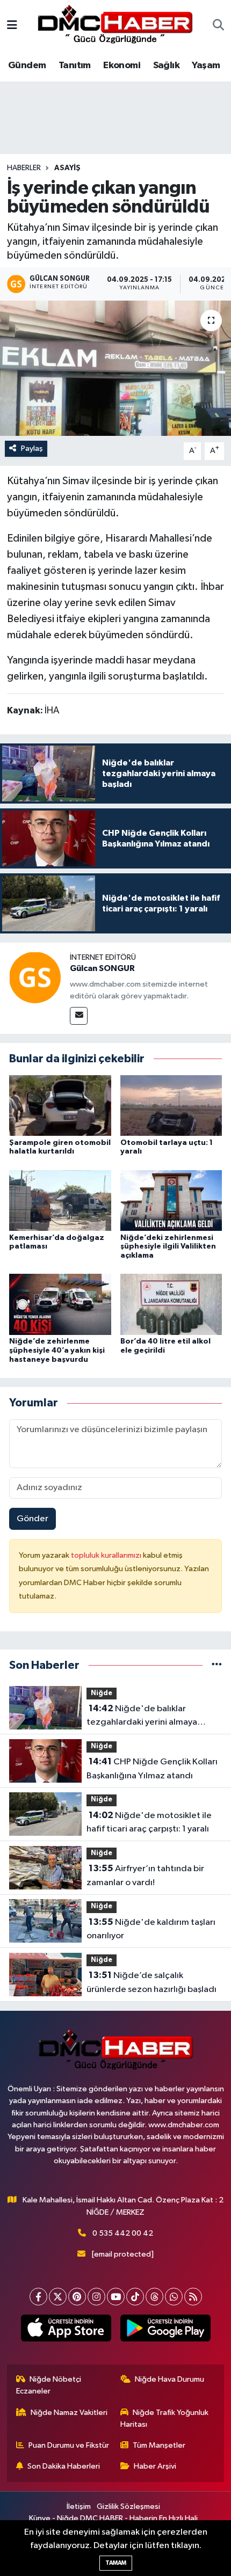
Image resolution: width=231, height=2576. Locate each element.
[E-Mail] (79, 1016)
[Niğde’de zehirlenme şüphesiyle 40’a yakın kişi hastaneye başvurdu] (60, 1304)
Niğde (102, 1693)
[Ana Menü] (12, 26)
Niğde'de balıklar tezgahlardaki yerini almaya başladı (142, 1717)
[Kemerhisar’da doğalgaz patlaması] (60, 1200)
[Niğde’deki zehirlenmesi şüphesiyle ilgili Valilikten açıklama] (171, 1200)
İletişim (79, 2506)
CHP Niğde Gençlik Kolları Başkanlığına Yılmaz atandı (152, 1769)
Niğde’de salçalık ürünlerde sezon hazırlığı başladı (151, 1982)
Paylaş (32, 448)
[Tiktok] (135, 2297)
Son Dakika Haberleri (64, 2466)
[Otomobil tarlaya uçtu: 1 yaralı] (171, 1105)
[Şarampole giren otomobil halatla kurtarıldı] (60, 1105)
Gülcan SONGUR (102, 968)
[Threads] (154, 2297)
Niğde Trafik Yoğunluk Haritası (165, 2418)
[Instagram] (96, 2297)
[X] (58, 2297)
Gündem (27, 65)
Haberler (24, 168)
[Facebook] (38, 2297)
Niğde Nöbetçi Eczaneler (49, 2385)
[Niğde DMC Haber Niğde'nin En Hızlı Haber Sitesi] (115, 25)
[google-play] (165, 2330)
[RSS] (193, 2297)
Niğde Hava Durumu (169, 2379)
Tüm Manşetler (159, 2445)
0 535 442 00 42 (123, 2233)
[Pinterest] (77, 2297)
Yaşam (206, 65)
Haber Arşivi (155, 2466)
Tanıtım (75, 65)
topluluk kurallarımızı (107, 1555)
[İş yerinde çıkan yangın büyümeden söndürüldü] (115, 368)
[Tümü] (217, 1665)
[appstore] (66, 2330)
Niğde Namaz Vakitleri (69, 2413)
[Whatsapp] (174, 2297)
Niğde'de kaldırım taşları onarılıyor (151, 1929)
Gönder (33, 1519)
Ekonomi (122, 65)
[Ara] (218, 26)
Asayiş (67, 168)
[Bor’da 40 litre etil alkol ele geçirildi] (171, 1304)
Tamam (116, 2563)
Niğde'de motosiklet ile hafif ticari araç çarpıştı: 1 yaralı (149, 1822)
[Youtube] (116, 2297)
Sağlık (166, 65)
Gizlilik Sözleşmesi (128, 2506)
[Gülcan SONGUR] (35, 977)
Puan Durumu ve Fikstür (69, 2445)
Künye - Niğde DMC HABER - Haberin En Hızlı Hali (113, 2518)
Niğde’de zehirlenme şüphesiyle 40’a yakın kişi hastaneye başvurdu (57, 1351)
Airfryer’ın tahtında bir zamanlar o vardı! (145, 1876)
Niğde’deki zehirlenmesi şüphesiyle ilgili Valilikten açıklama (168, 1247)
